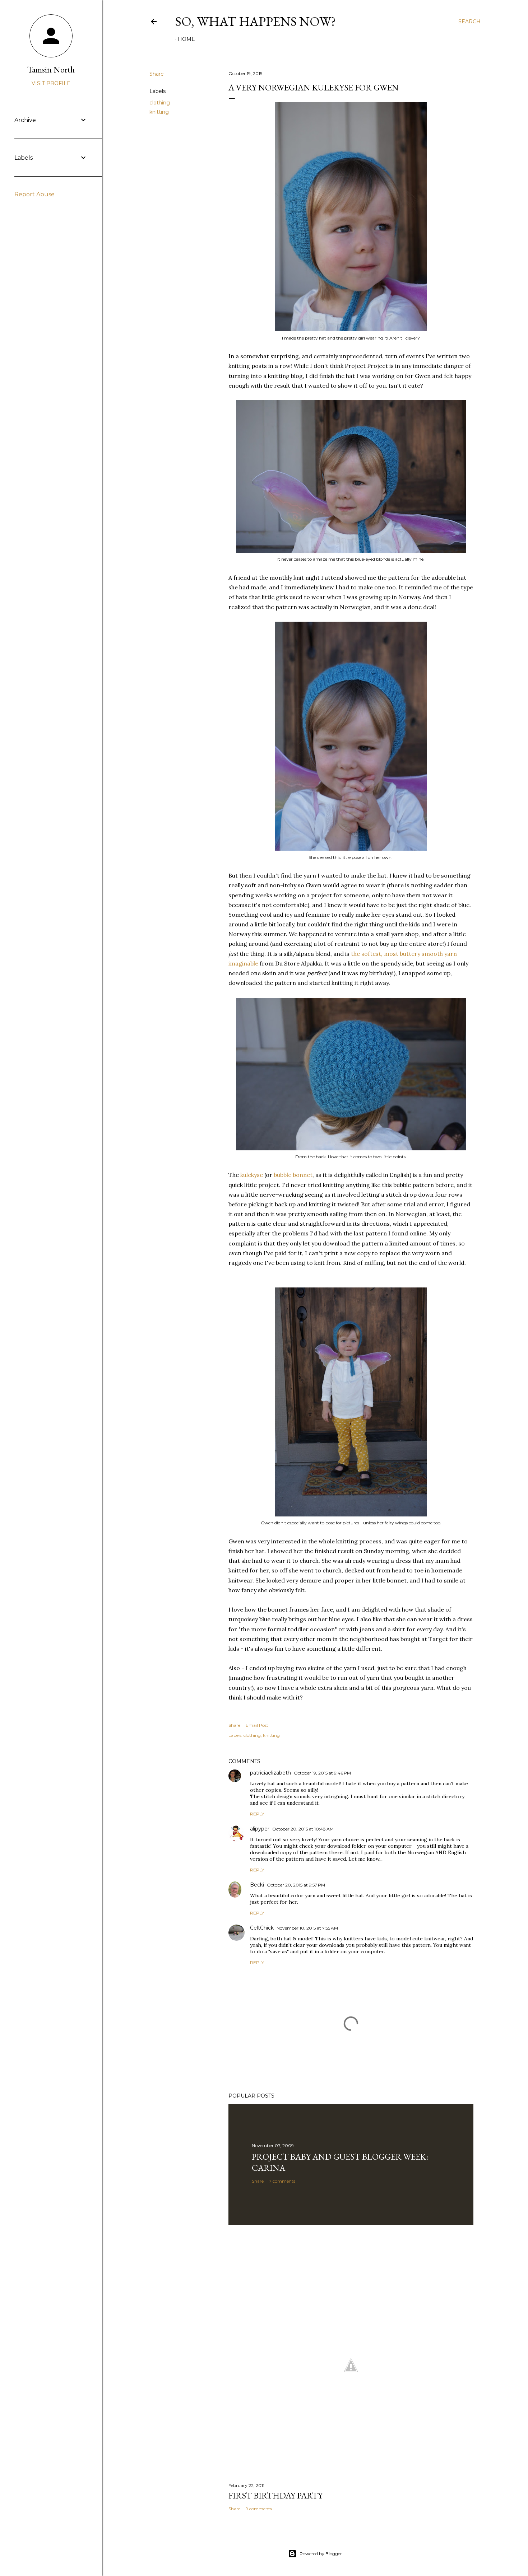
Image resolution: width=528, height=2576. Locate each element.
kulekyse (252, 1175)
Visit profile (51, 83)
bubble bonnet (293, 1175)
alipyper (260, 1829)
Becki (257, 1885)
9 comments (259, 2509)
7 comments (282, 2181)
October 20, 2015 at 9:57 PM (296, 1885)
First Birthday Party (275, 2495)
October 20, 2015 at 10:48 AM (303, 1829)
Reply (257, 1814)
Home (186, 39)
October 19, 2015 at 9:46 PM (322, 1773)
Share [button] (157, 74)
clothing (160, 103)
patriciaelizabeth (270, 1773)
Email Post (257, 1725)
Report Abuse (34, 194)
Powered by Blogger (321, 2554)
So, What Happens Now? (256, 21)
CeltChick (262, 1928)
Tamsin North (51, 69)
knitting (159, 112)
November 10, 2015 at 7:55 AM (307, 1928)
